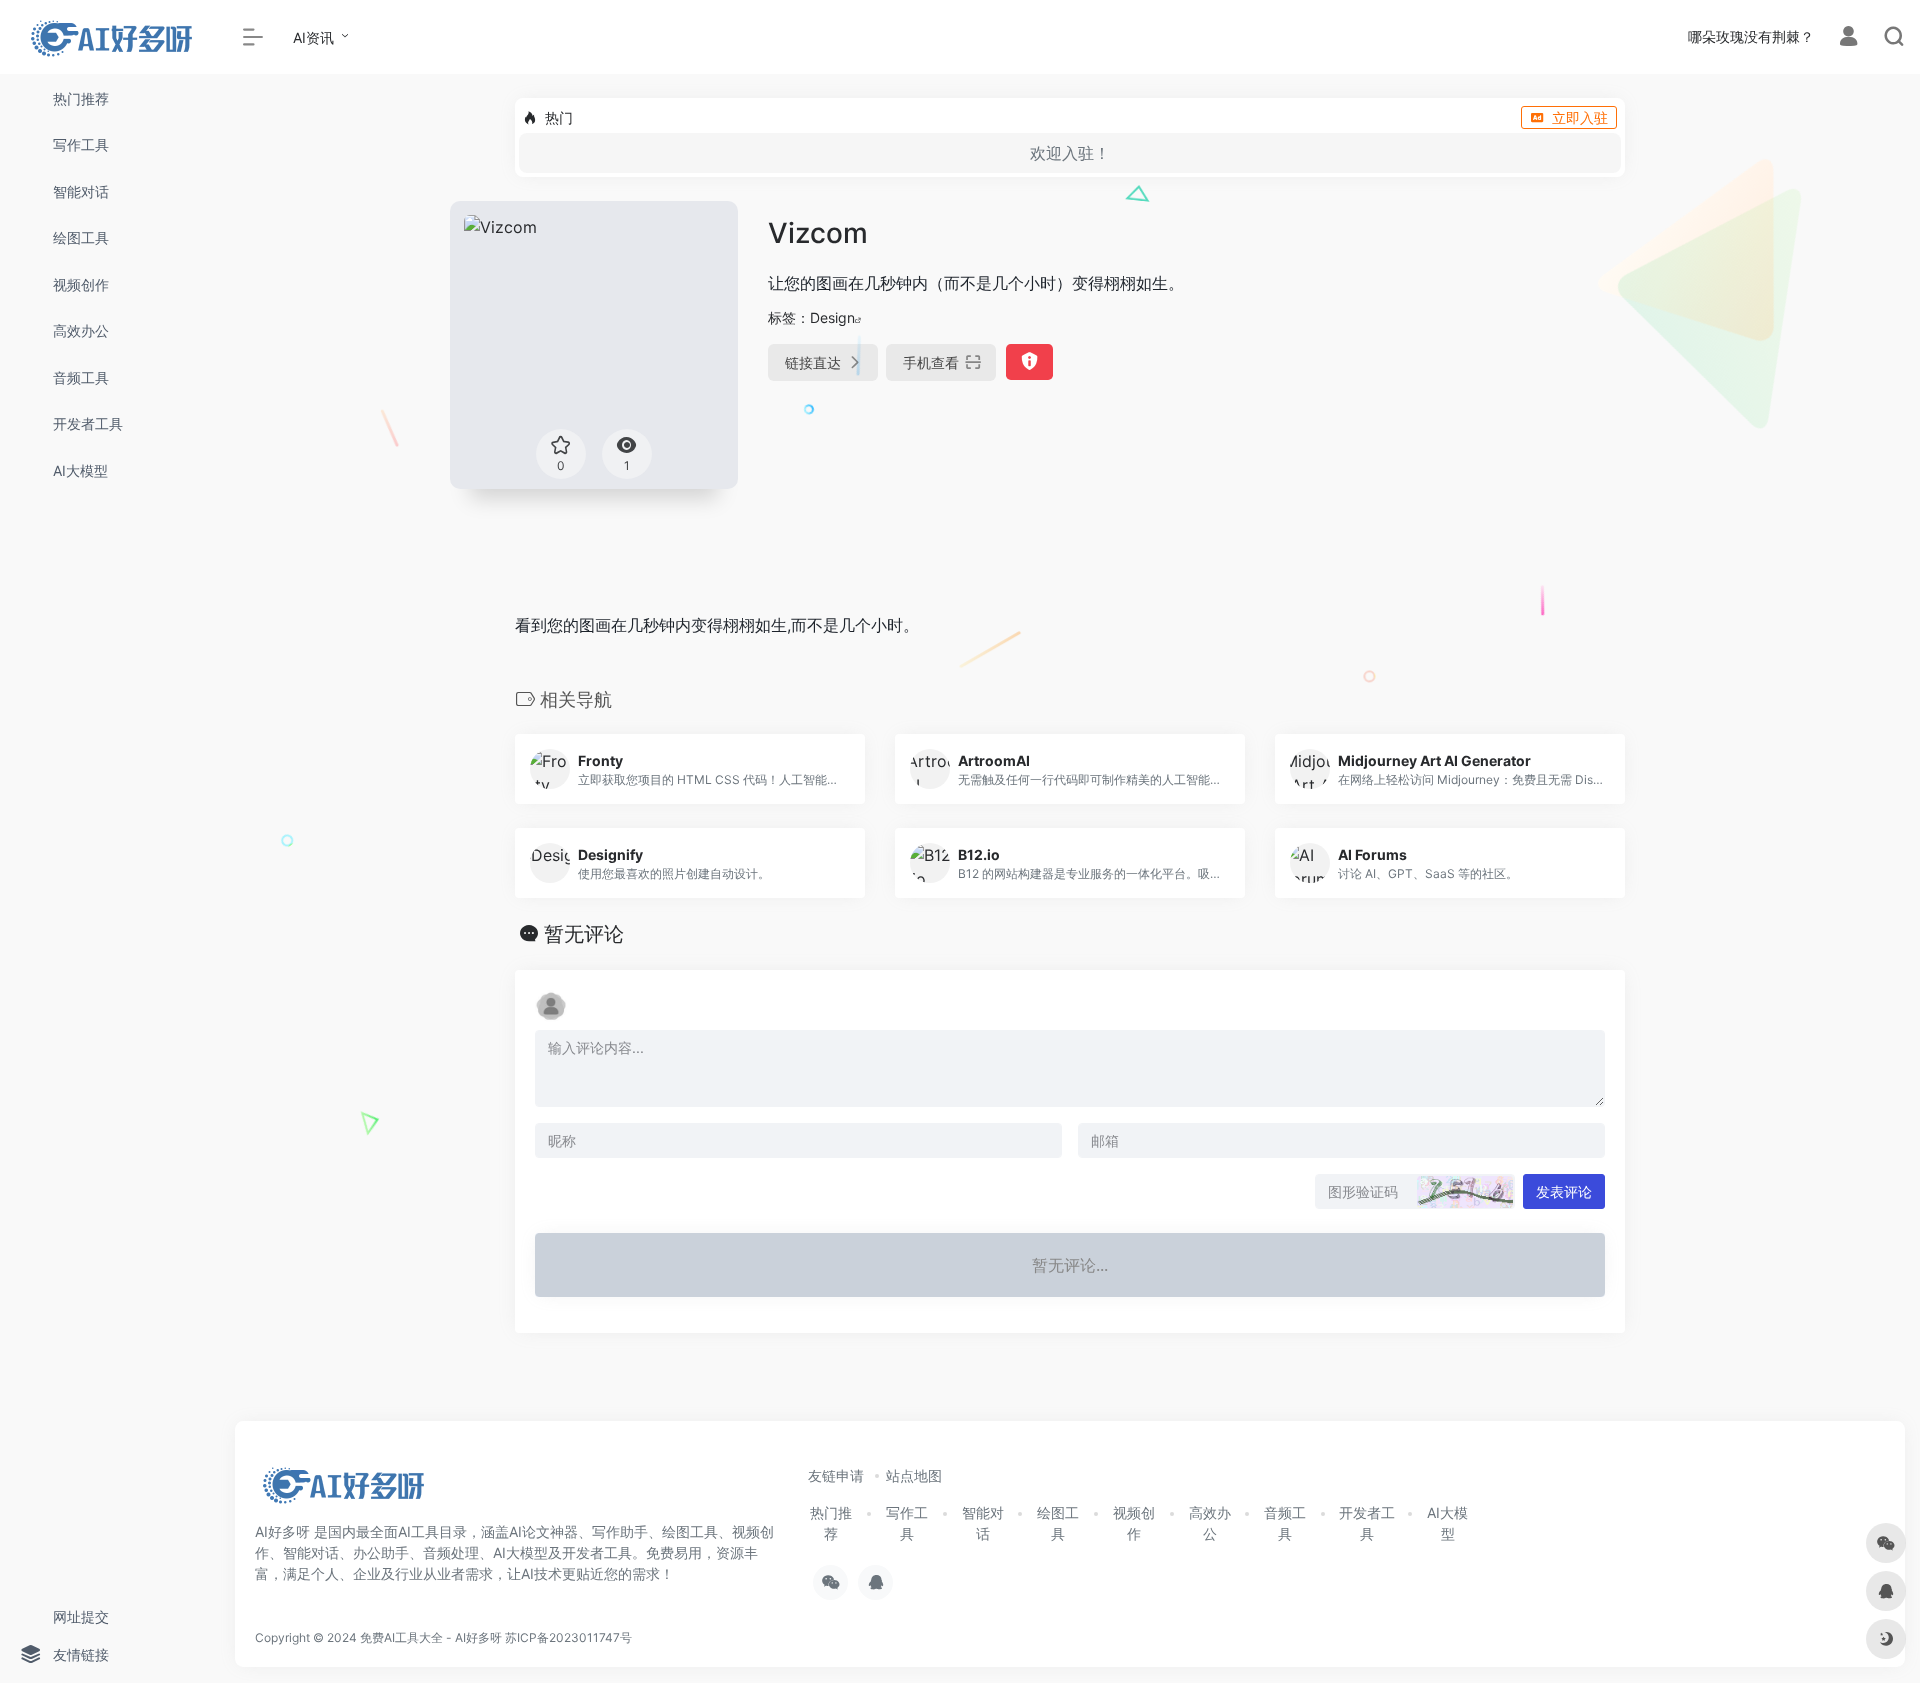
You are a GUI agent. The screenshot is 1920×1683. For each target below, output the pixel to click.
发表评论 (1564, 1191)
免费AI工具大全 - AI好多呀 (431, 1637)
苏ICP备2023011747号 (568, 1637)
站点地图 (914, 1475)
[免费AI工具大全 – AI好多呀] (342, 1492)
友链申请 (836, 1475)
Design (832, 317)
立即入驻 (1580, 117)
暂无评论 (584, 934)
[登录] (1848, 38)
